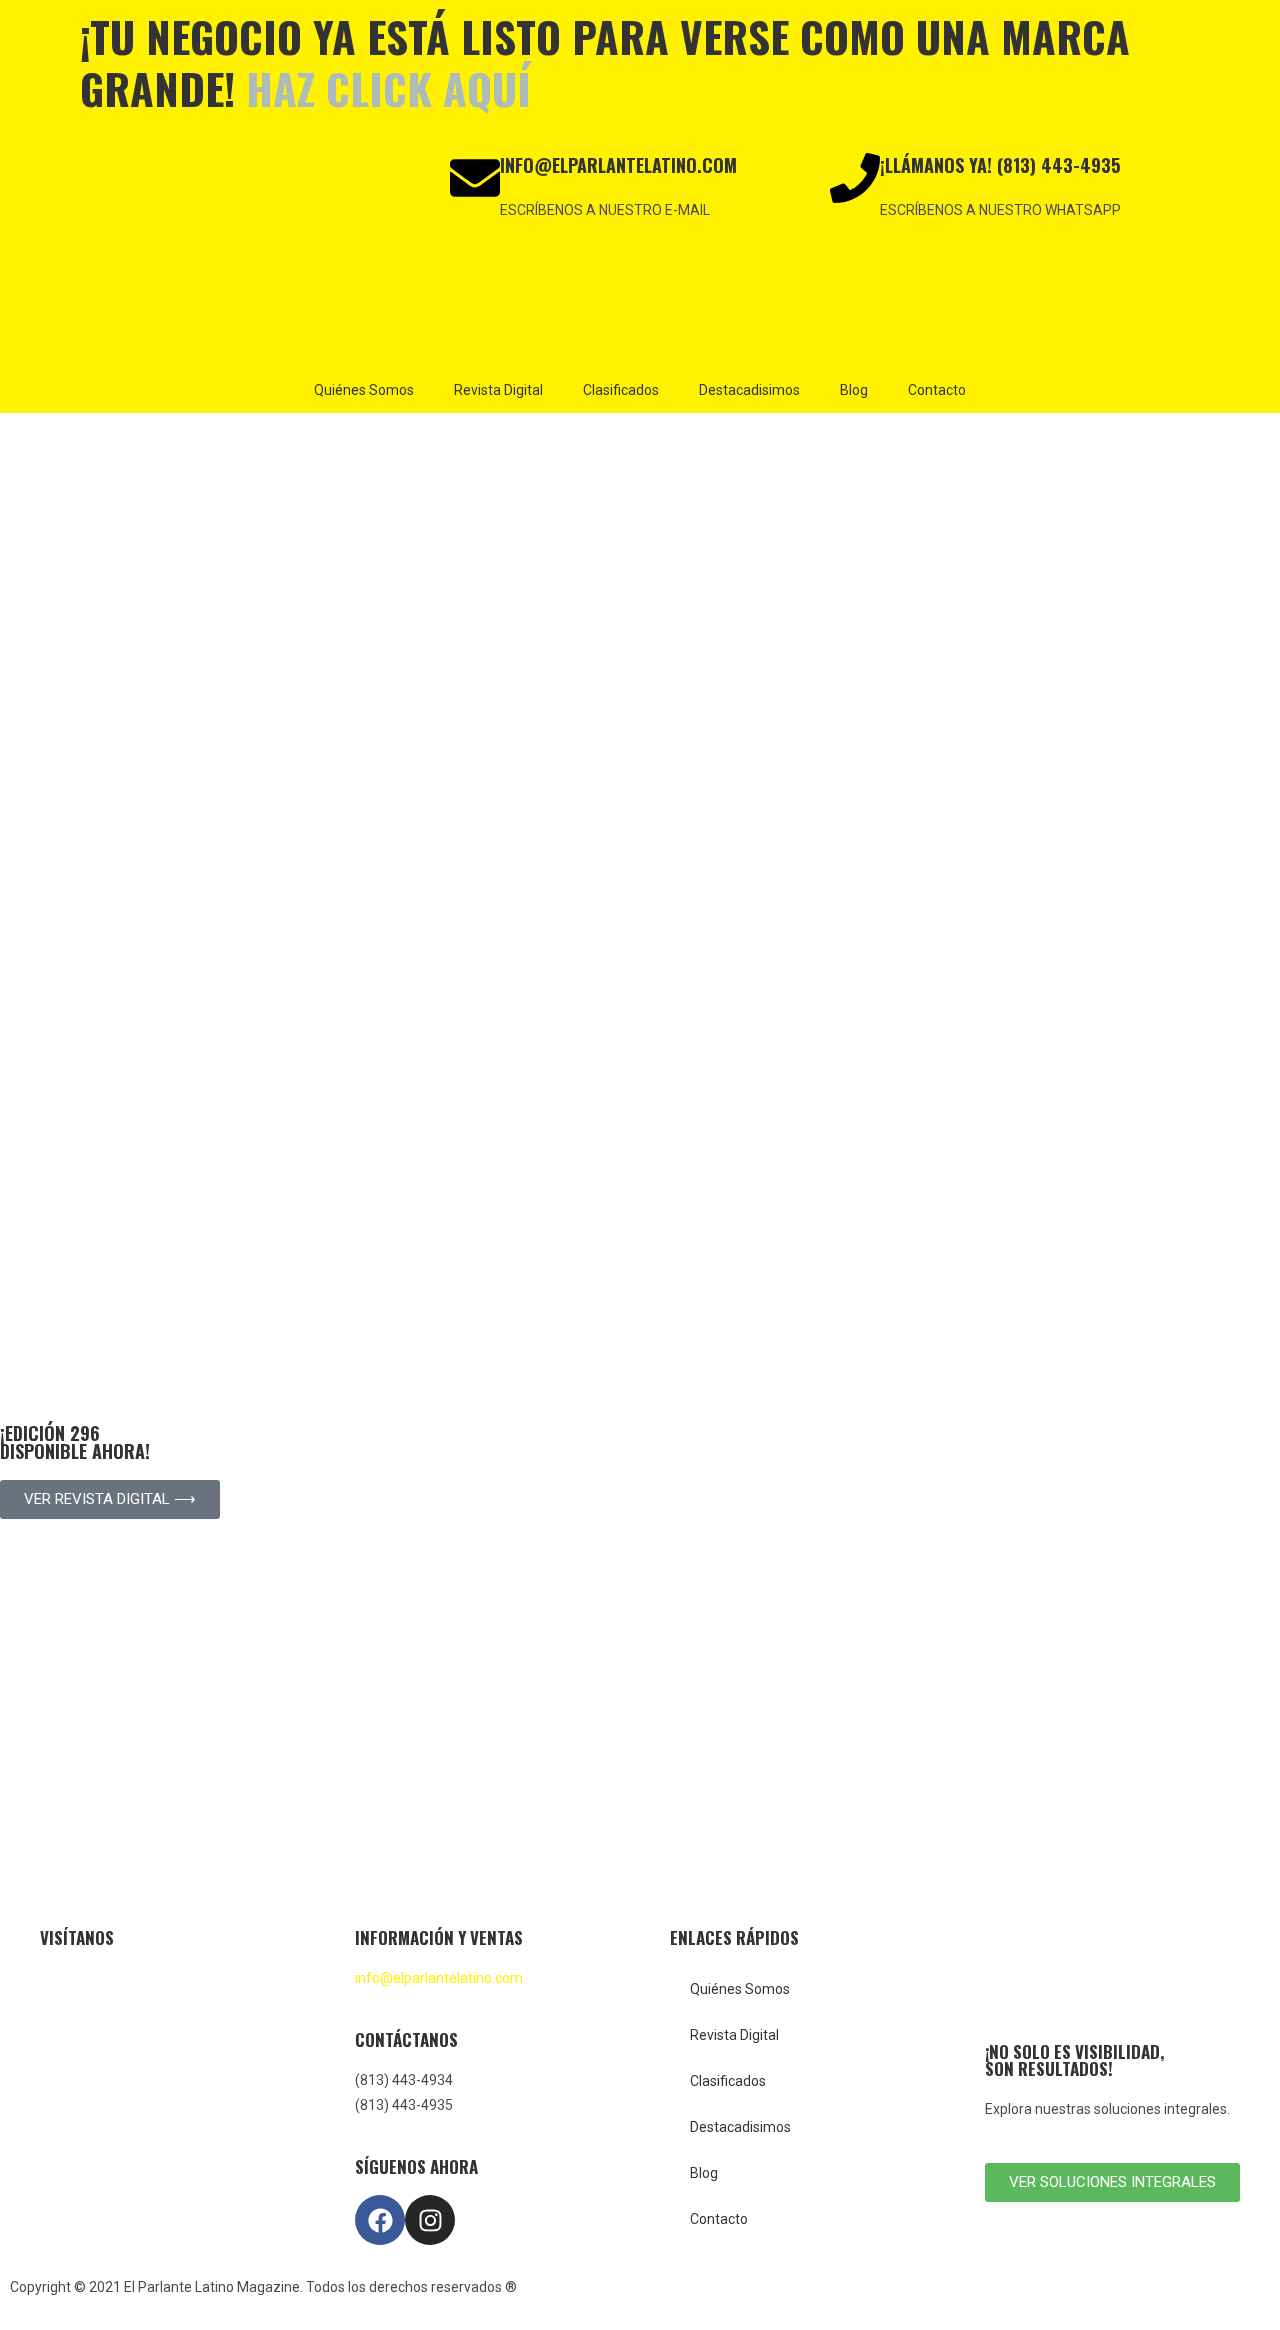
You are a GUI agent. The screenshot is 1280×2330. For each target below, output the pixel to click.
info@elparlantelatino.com (439, 1978)
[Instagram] (430, 2220)
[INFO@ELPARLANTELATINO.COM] (475, 178)
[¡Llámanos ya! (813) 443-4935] (855, 178)
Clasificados (621, 390)
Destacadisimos (749, 390)
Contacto (937, 390)
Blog (854, 390)
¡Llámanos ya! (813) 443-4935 (1000, 165)
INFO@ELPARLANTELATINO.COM (618, 165)
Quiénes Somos (364, 390)
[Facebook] (380, 2220)
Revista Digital (498, 390)
